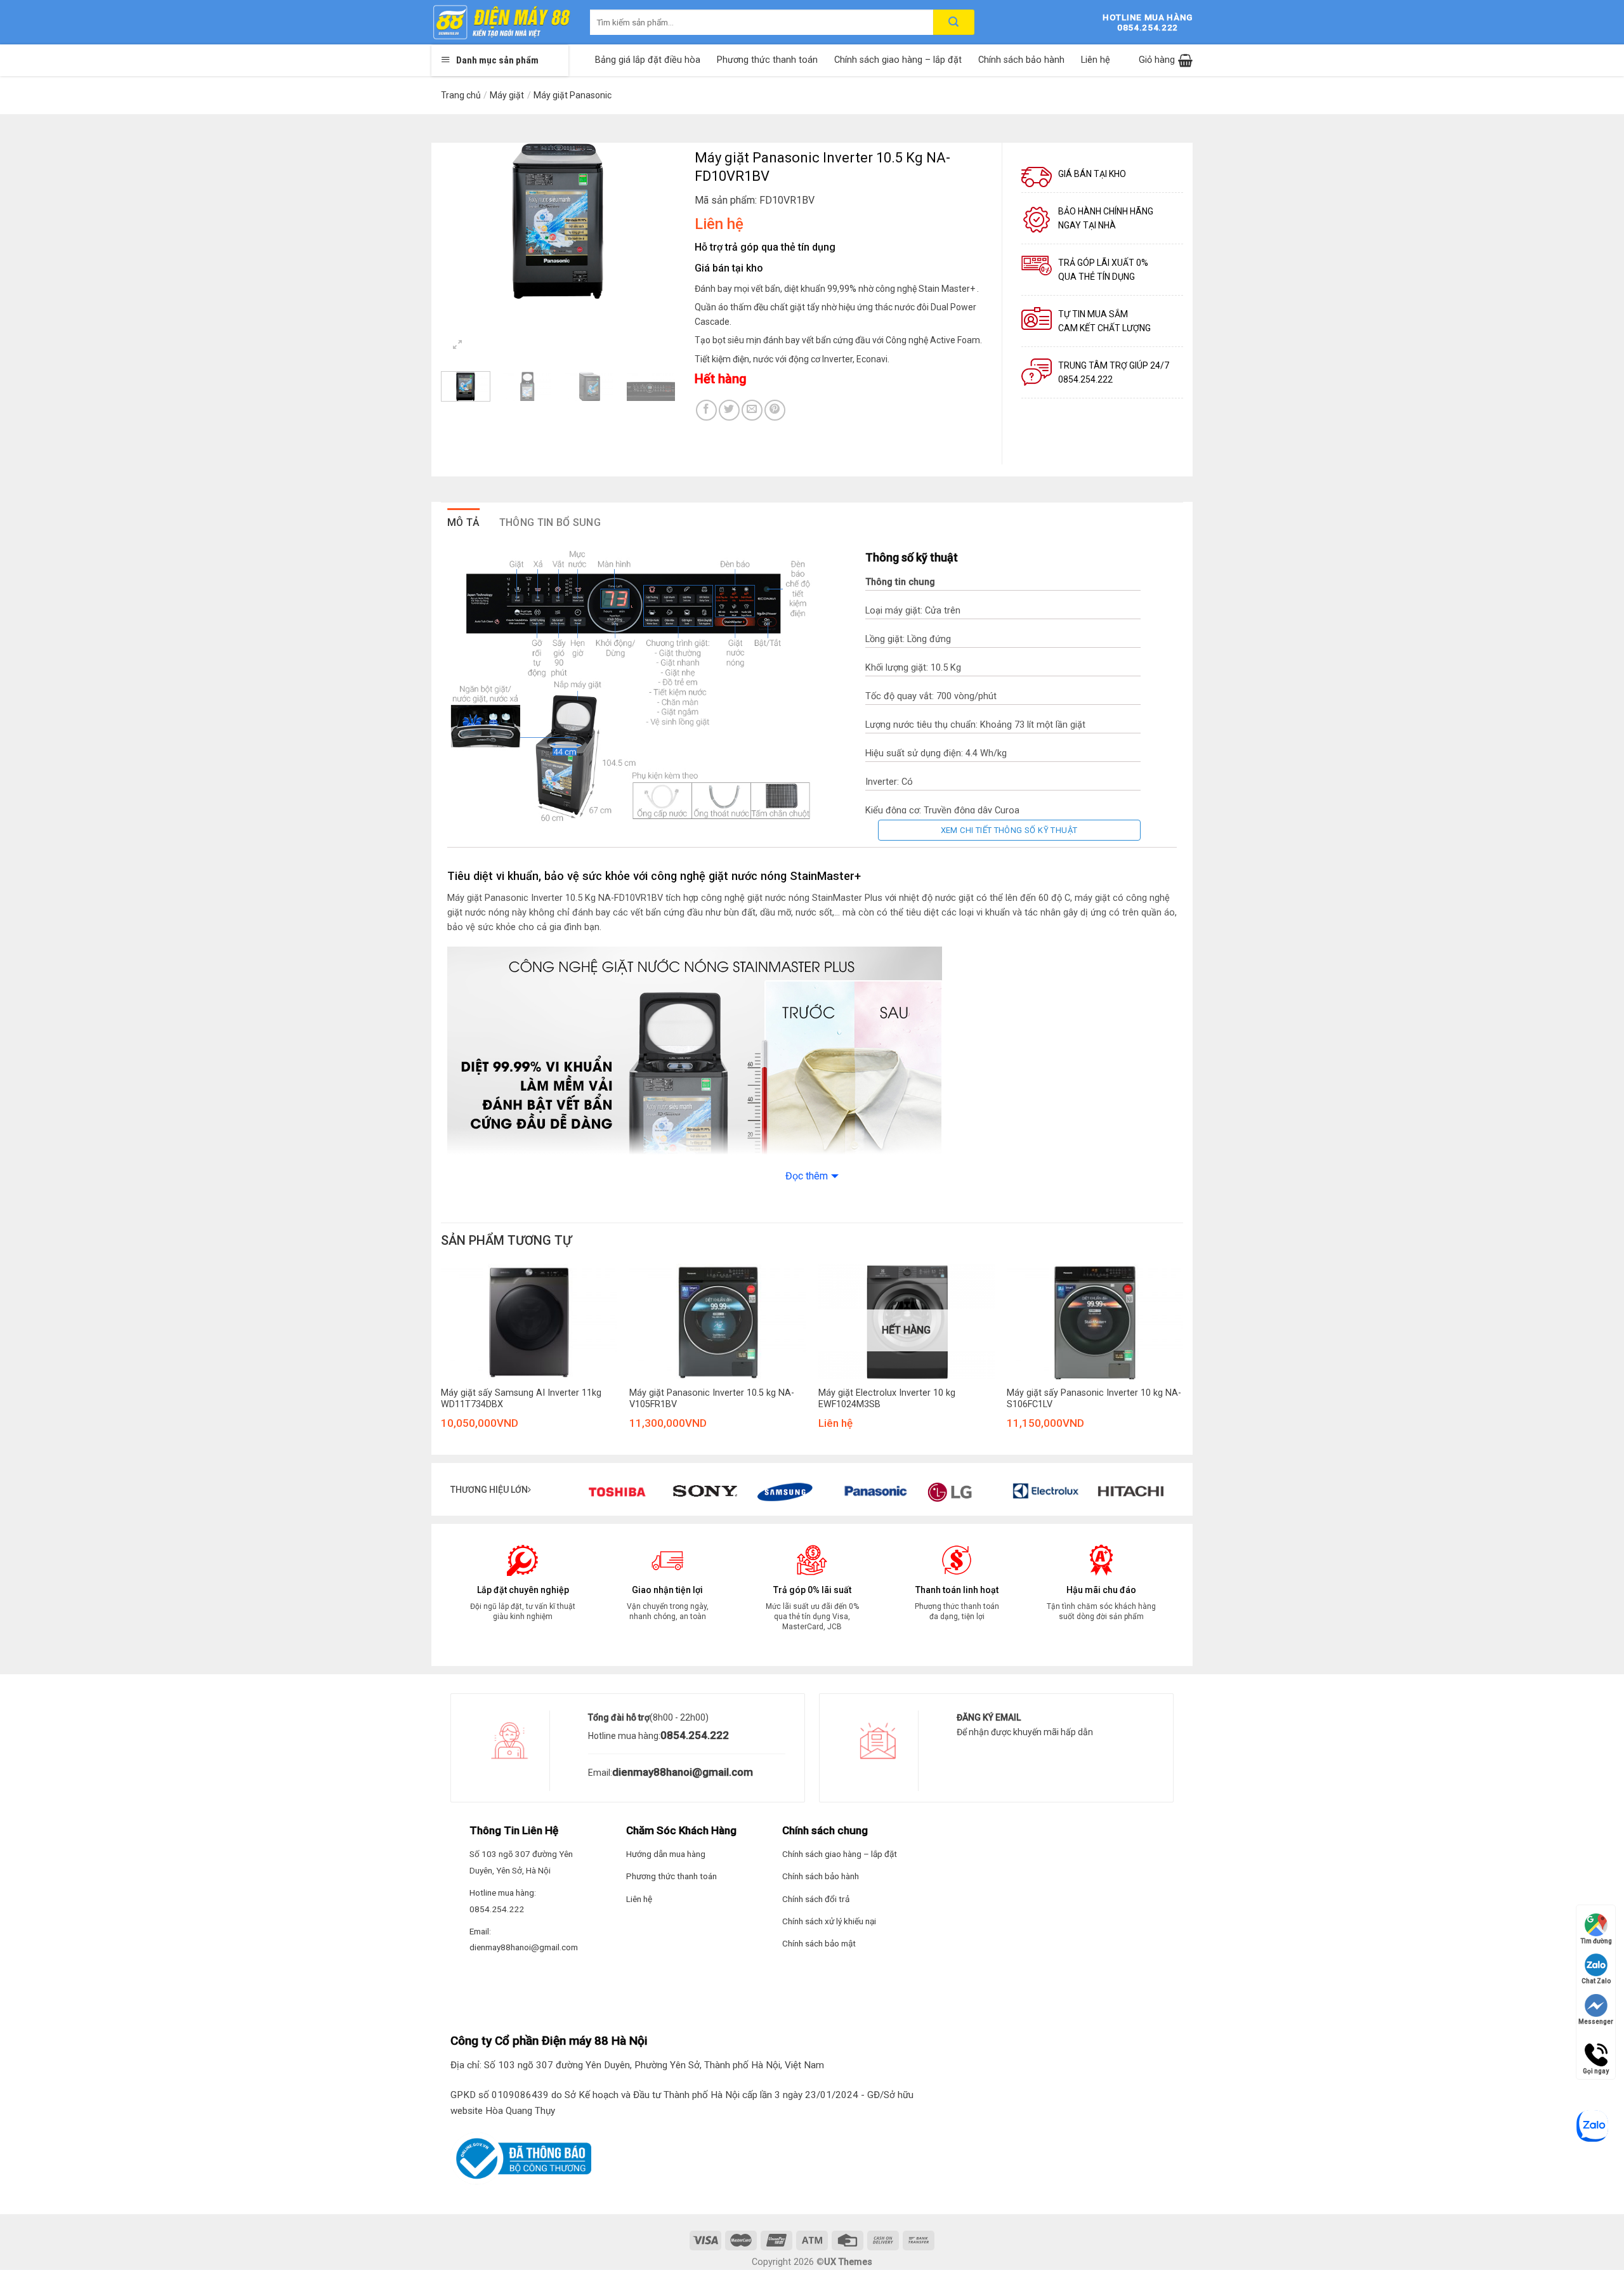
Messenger (1596, 2022)
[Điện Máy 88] (501, 22)
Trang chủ (461, 95)
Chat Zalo (1596, 1981)
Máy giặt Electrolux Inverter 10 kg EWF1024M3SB (887, 1399)
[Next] (655, 221)
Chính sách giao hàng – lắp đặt (898, 60)
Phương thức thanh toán (767, 60)
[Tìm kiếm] (954, 22)
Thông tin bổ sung (550, 522)
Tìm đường (1596, 1941)
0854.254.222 (695, 1735)
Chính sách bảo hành (1021, 60)
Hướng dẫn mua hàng (666, 1854)
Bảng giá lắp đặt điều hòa (648, 60)
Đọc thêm (807, 1176)
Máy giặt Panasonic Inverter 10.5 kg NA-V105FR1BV (712, 1399)
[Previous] (462, 221)
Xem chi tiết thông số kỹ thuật (1009, 830)
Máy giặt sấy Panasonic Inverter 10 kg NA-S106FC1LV (1094, 1399)
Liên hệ (1096, 60)
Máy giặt (507, 95)
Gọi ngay (1596, 2049)
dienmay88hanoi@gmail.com (683, 1772)
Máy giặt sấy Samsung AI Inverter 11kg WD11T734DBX (521, 1399)
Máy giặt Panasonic (573, 95)
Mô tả (464, 522)
